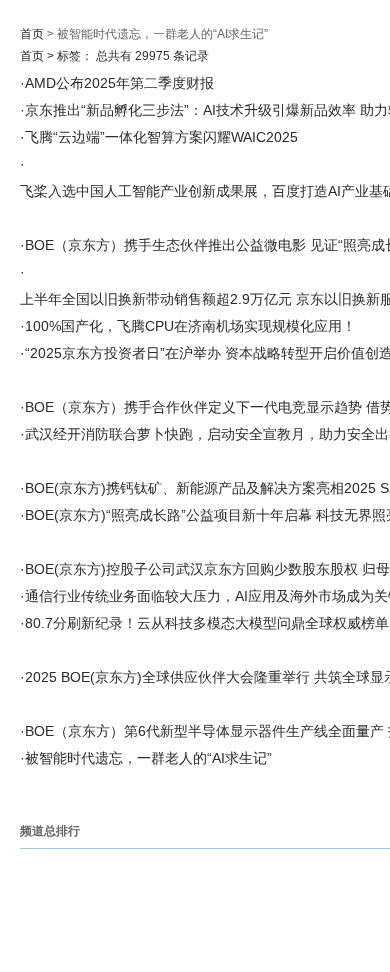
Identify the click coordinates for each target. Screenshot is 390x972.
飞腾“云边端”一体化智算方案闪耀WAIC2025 (161, 137)
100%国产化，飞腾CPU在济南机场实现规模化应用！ (190, 326)
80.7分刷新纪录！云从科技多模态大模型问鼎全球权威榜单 (207, 623)
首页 (32, 34)
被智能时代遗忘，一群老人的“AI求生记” (148, 758)
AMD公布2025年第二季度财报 (119, 83)
